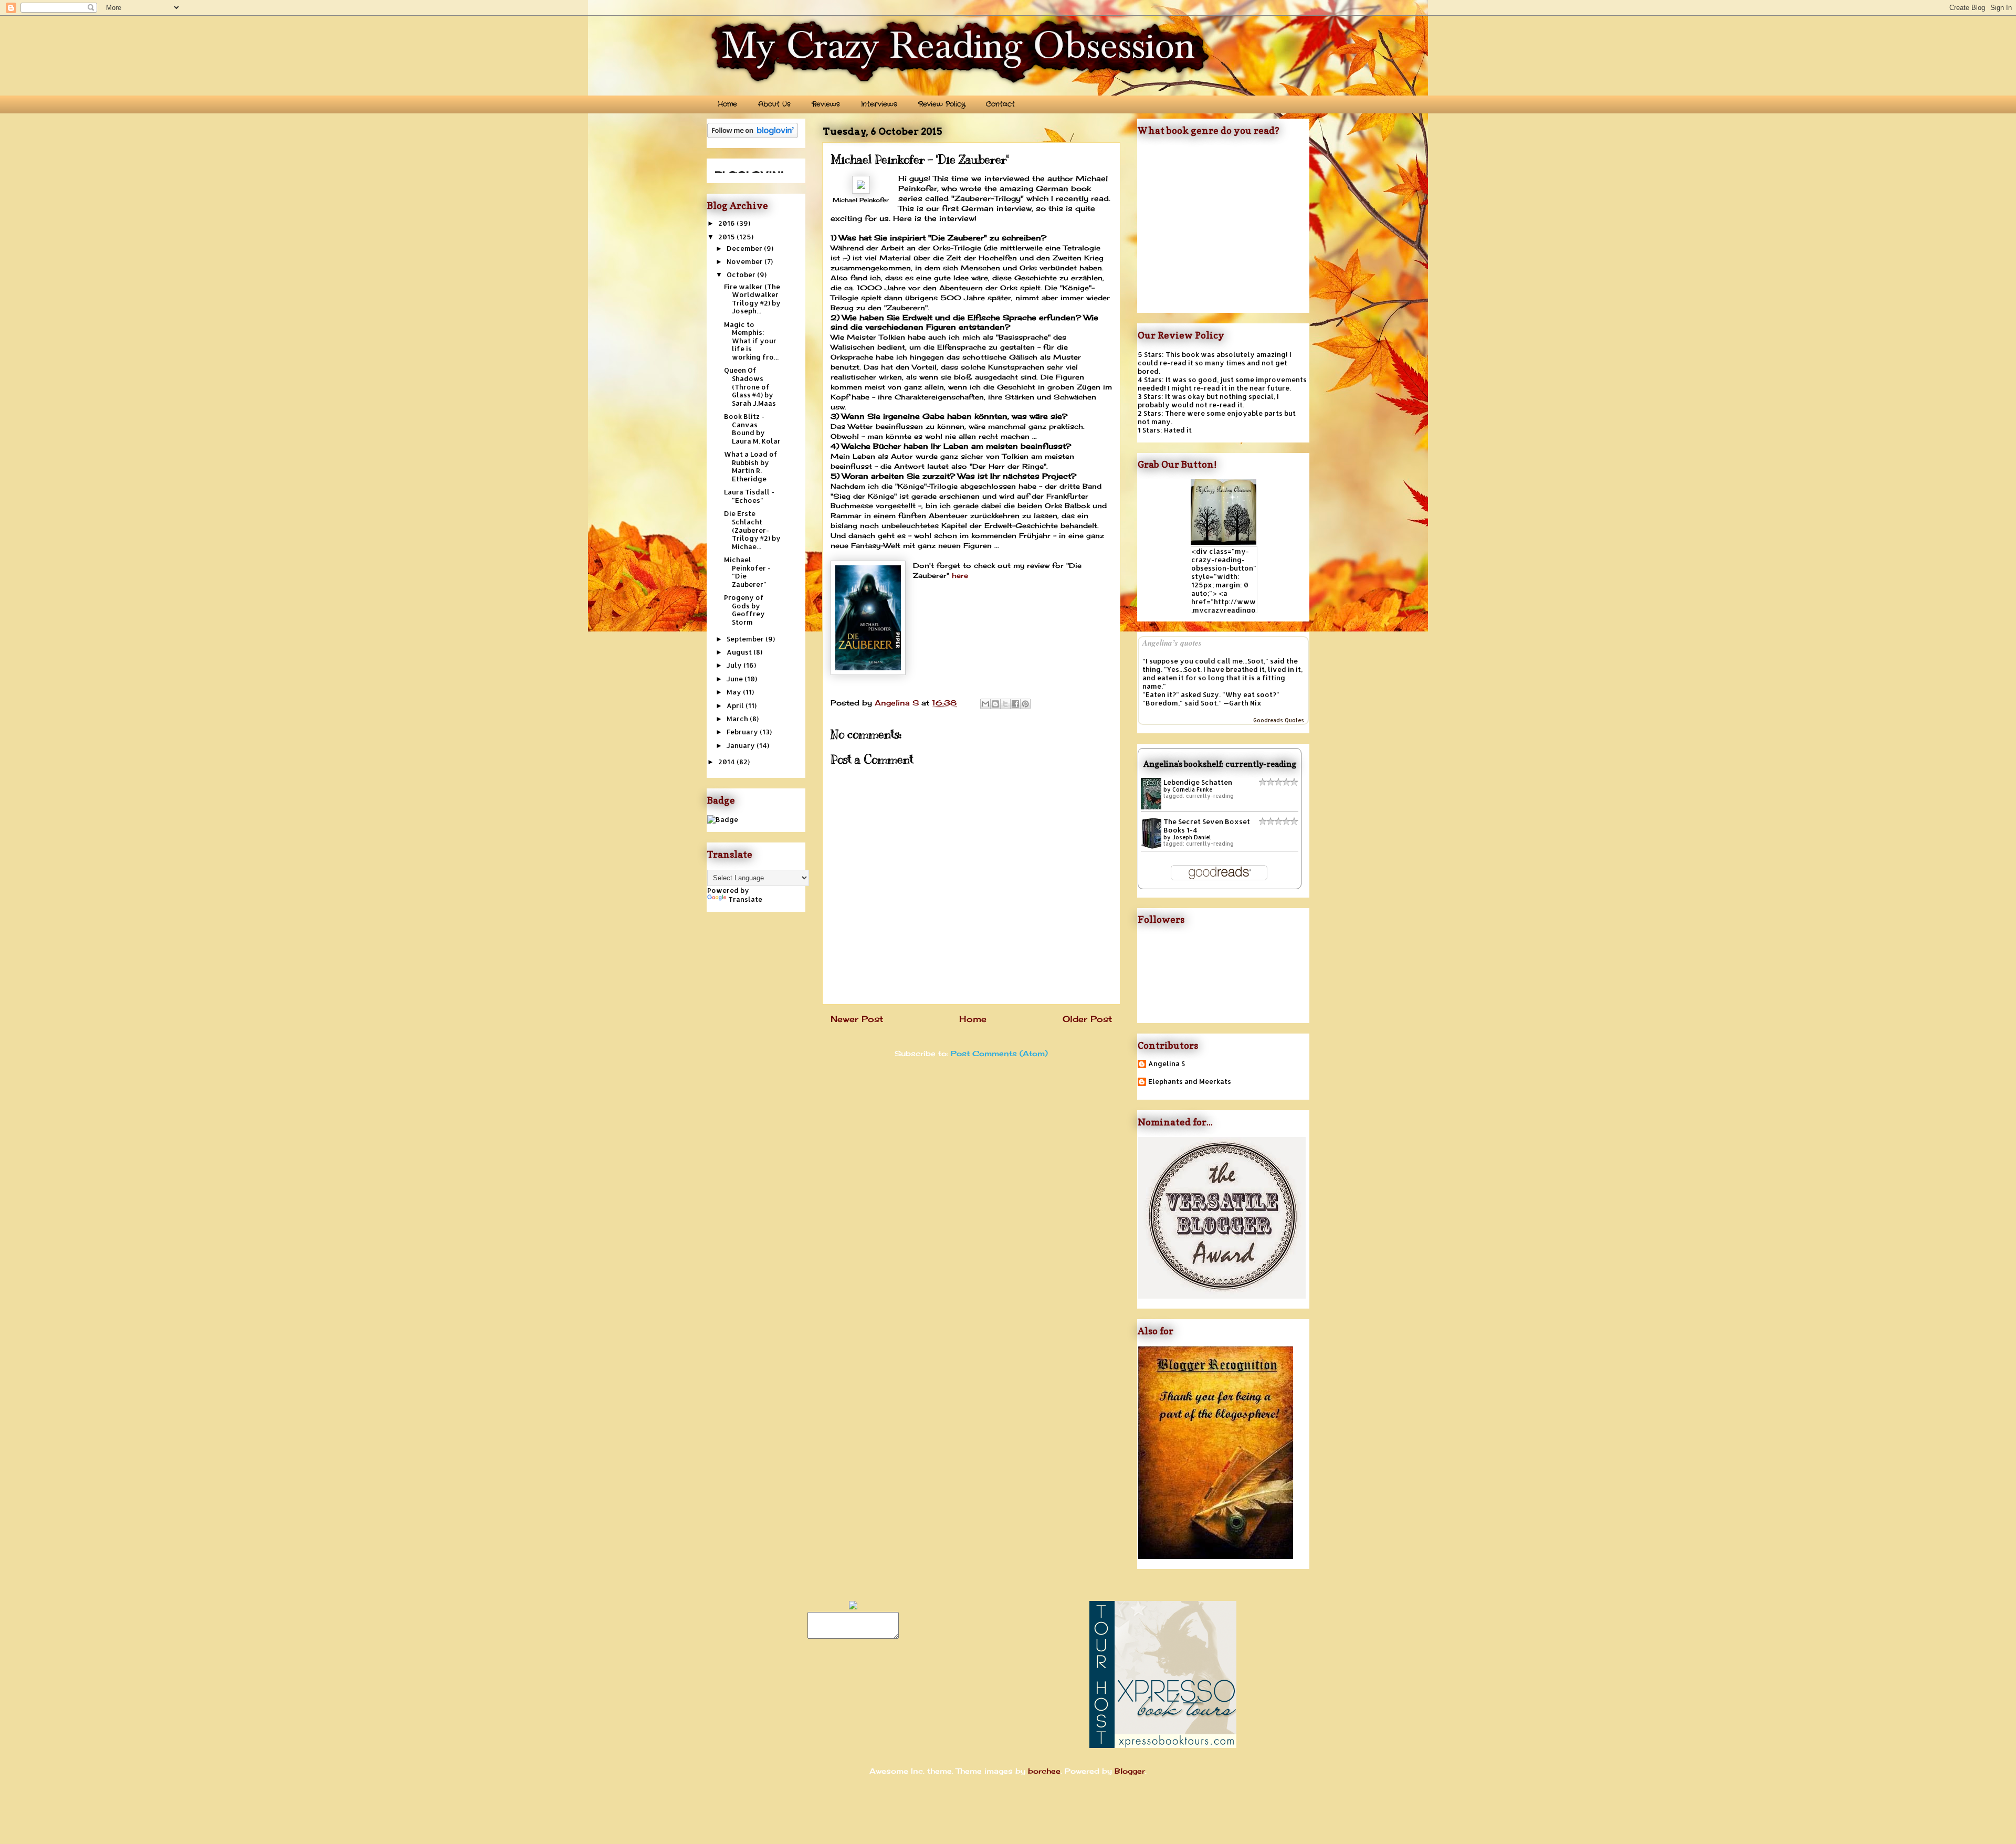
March (738, 719)
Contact (1000, 104)
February (743, 732)
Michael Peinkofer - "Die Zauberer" (747, 572)
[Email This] (985, 704)
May (735, 692)
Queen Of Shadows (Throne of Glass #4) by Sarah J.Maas (750, 386)
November (745, 261)
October (742, 275)
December (745, 248)
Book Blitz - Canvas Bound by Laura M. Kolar (752, 429)
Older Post (1087, 1019)
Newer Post (857, 1019)
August (740, 652)
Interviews (879, 104)
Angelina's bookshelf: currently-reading (1220, 764)
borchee (1044, 1771)
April (736, 705)
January (742, 745)
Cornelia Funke (1192, 789)
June (736, 679)
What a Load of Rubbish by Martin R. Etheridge (751, 466)
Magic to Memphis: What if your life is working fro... (751, 341)
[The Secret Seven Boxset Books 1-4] (1154, 847)
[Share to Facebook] (1015, 704)
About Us (774, 104)
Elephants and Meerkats (1190, 1082)
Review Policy (942, 104)
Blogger (1130, 1771)
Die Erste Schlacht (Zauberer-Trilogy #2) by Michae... (752, 530)
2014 (727, 762)
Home (727, 104)
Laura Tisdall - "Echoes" (749, 496)
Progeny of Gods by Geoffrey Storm (744, 610)
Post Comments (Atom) (999, 1053)
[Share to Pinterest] (1025, 704)
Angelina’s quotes (1172, 643)
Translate (745, 899)
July (735, 665)
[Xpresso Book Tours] (1163, 1745)
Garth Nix (1245, 703)
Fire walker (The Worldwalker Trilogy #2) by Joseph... (752, 299)
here (960, 575)
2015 (727, 237)
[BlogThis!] (995, 704)
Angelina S (1167, 1064)
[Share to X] (1005, 704)
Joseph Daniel (1192, 837)
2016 (727, 223)
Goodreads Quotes (1279, 720)
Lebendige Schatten (1198, 782)
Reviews (826, 104)
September (746, 639)
